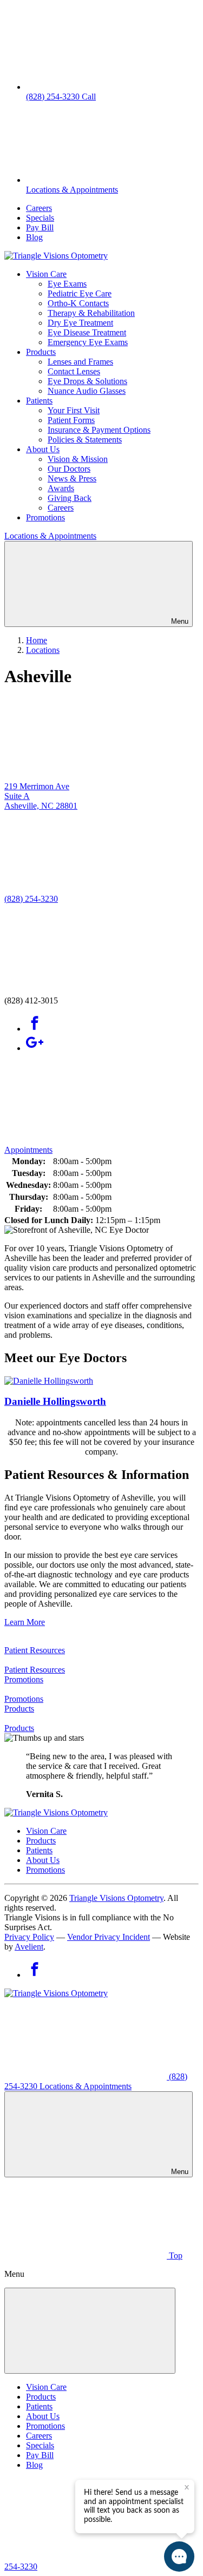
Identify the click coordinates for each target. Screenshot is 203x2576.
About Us (43, 449)
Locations (43, 650)
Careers (39, 208)
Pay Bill (40, 227)
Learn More (25, 1622)
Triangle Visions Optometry (116, 1898)
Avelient (29, 1947)
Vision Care (46, 274)
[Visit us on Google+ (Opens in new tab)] (35, 1048)
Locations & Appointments (50, 536)
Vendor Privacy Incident (109, 1937)
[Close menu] (90, 2331)
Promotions (45, 517)
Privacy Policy (29, 1937)
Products (41, 352)
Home (37, 640)
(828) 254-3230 (31, 899)
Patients (39, 401)
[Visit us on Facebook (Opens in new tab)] (35, 1029)
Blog (34, 237)
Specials (40, 218)
